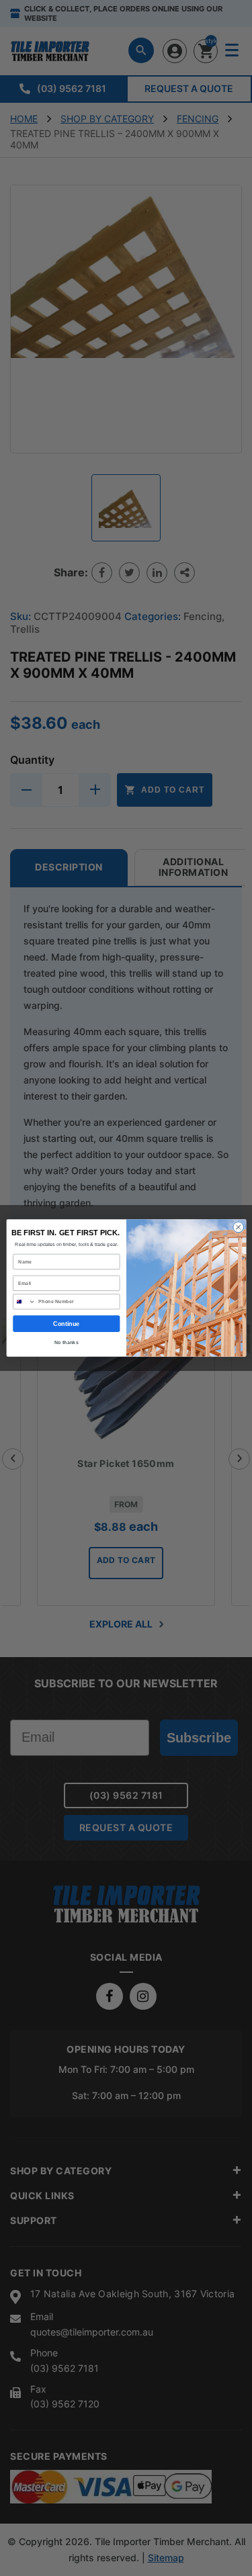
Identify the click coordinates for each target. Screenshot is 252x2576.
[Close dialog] (238, 1227)
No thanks (66, 1343)
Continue (66, 1324)
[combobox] (24, 1302)
